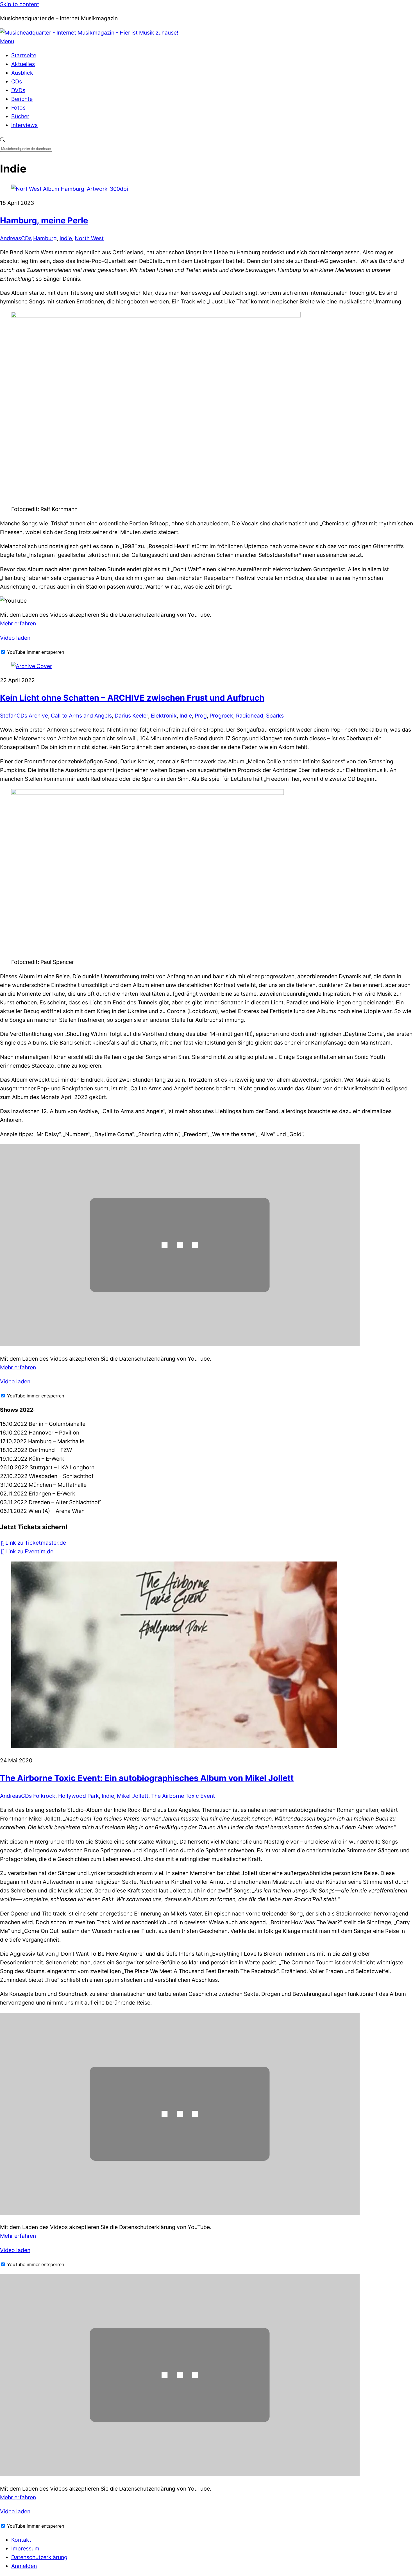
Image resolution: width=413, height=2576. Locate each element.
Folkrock (44, 1796)
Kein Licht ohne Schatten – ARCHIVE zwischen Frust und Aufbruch (132, 698)
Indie (66, 238)
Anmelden (24, 2566)
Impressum (25, 2548)
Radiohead (250, 716)
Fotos (18, 108)
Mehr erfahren (18, 623)
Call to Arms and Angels (81, 716)
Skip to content (20, 4)
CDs (17, 81)
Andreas (11, 238)
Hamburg (45, 238)
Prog (201, 716)
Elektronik (164, 716)
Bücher (20, 116)
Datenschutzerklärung (39, 2557)
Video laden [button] (15, 638)
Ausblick (22, 73)
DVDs (18, 90)
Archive (38, 716)
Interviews (24, 125)
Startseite (24, 55)
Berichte (22, 99)
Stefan (8, 716)
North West (89, 238)
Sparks (275, 716)
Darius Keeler (131, 716)
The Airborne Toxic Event (183, 1796)
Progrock (221, 716)
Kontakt (21, 2540)
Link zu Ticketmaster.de (36, 1543)
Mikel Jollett (133, 1796)
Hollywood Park (79, 1796)
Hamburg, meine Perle (44, 220)
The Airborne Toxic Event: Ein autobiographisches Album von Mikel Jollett (147, 1778)
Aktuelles (23, 64)
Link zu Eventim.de (29, 1551)
